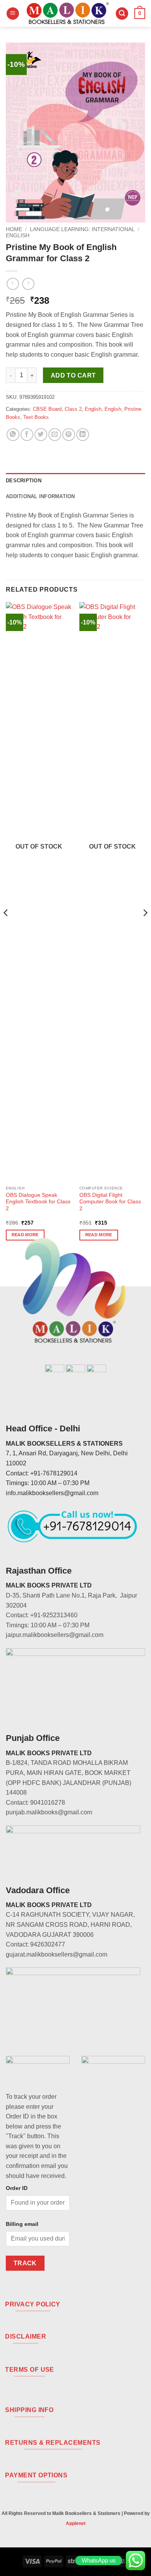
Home (14, 229)
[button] (13, 14)
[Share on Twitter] (41, 435)
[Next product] (13, 284)
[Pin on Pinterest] (69, 435)
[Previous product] (28, 284)
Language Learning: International (82, 229)
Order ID (17, 2188)
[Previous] (6, 928)
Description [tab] (24, 481)
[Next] (145, 928)
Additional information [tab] (40, 496)
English (18, 236)
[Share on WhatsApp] (13, 435)
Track (25, 2263)
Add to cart (73, 375)
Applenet (76, 2523)
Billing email (22, 2224)
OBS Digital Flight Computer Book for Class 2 (110, 1202)
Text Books (36, 417)
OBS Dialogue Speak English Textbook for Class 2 (38, 1202)
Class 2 (73, 409)
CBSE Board (47, 409)
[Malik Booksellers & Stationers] (67, 14)
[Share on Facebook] (27, 435)
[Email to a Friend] (55, 435)
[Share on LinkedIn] (83, 435)
